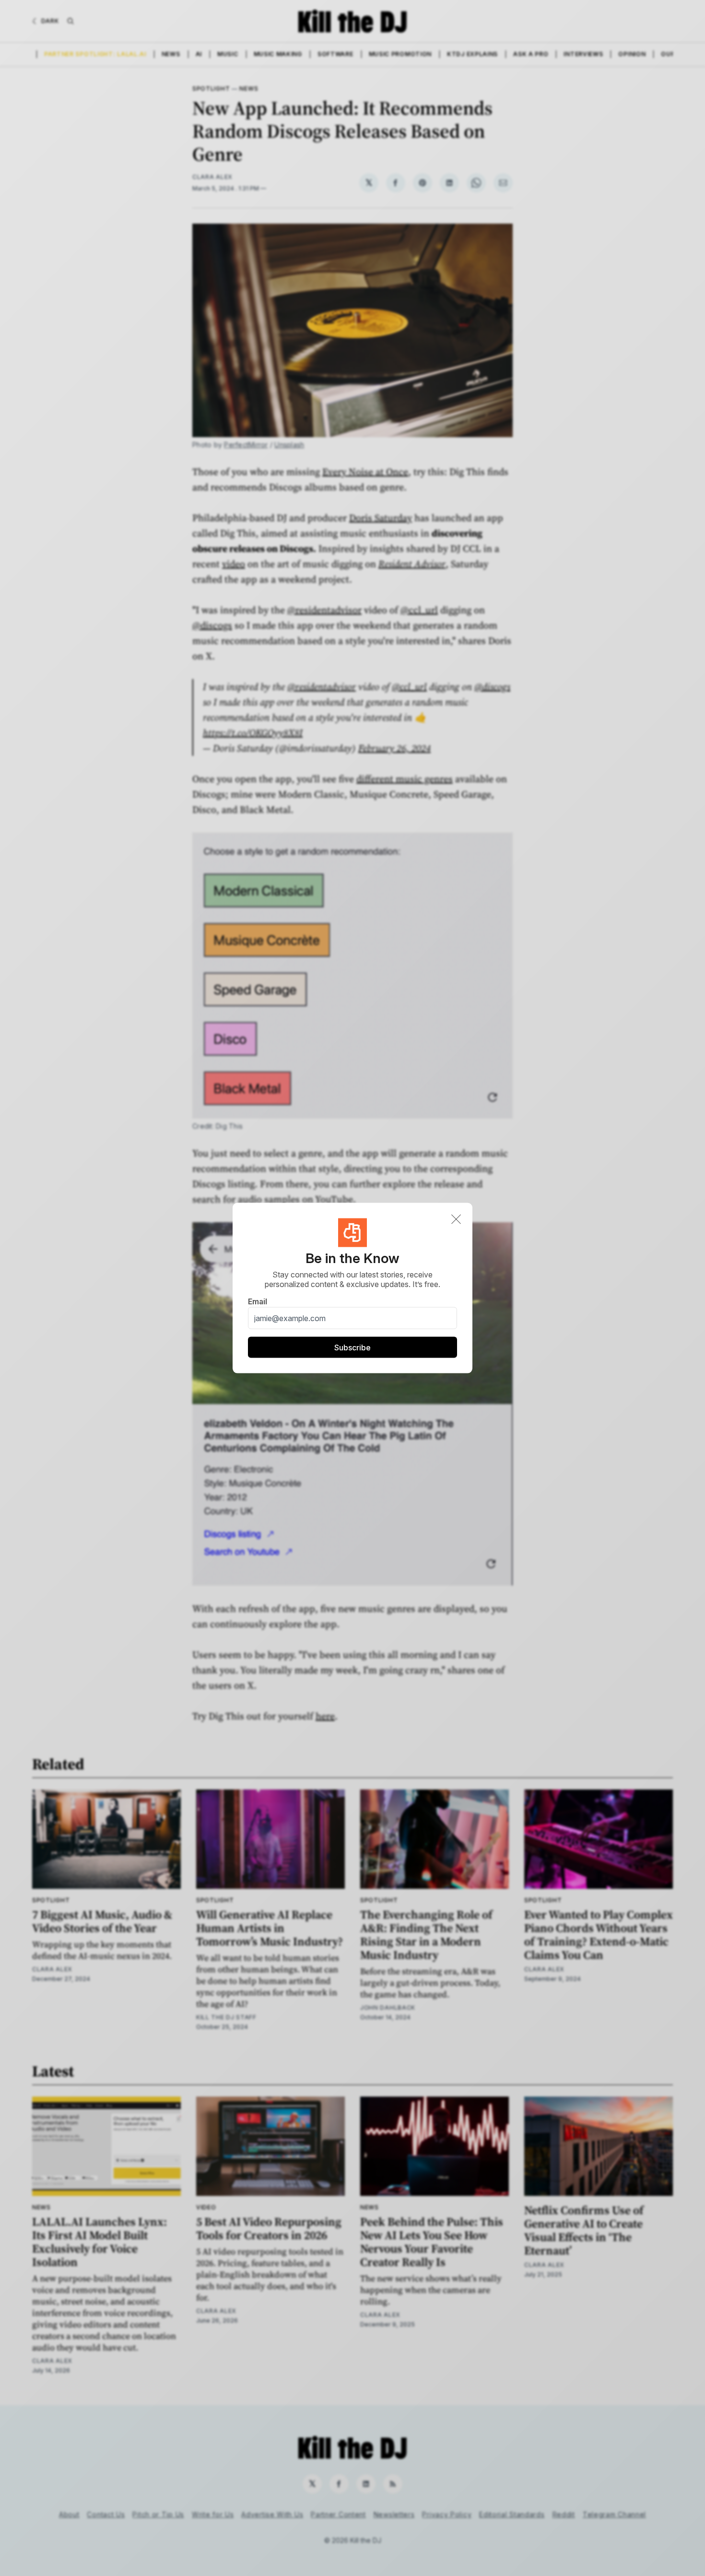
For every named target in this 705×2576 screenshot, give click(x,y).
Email (258, 1301)
